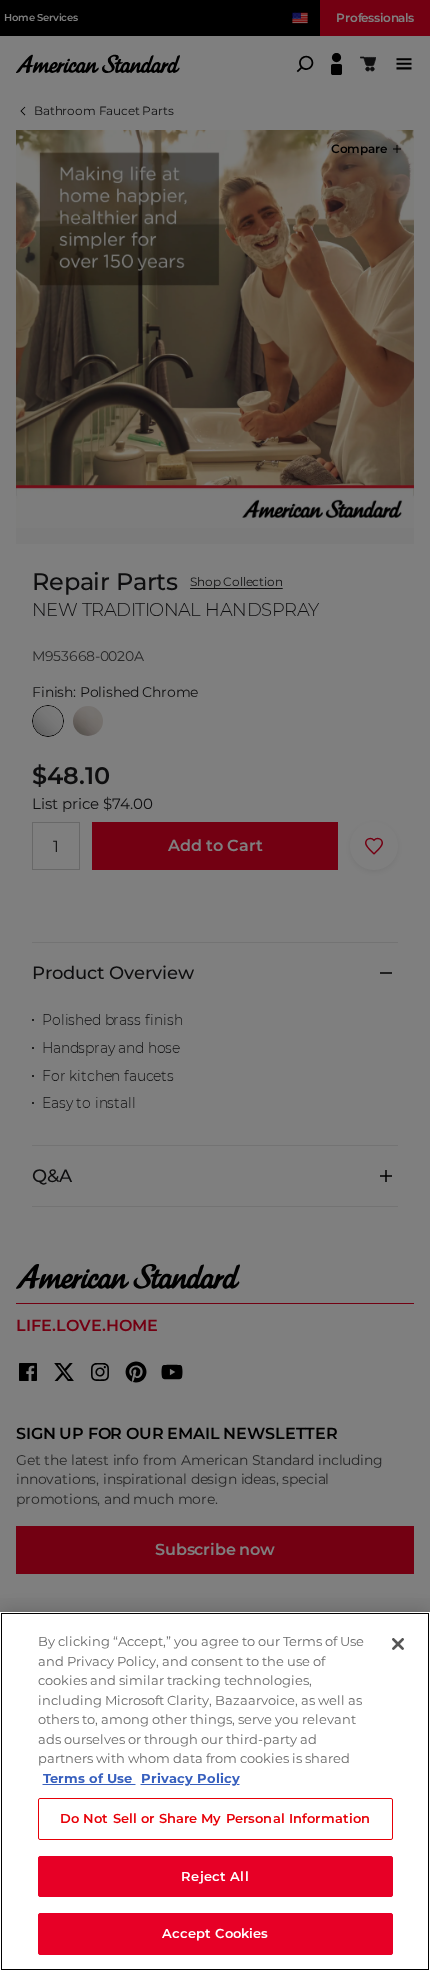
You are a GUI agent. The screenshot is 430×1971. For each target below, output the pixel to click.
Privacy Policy (190, 1778)
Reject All (214, 1876)
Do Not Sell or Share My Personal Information (215, 1818)
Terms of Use (89, 1778)
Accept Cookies (215, 1933)
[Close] (398, 1644)
